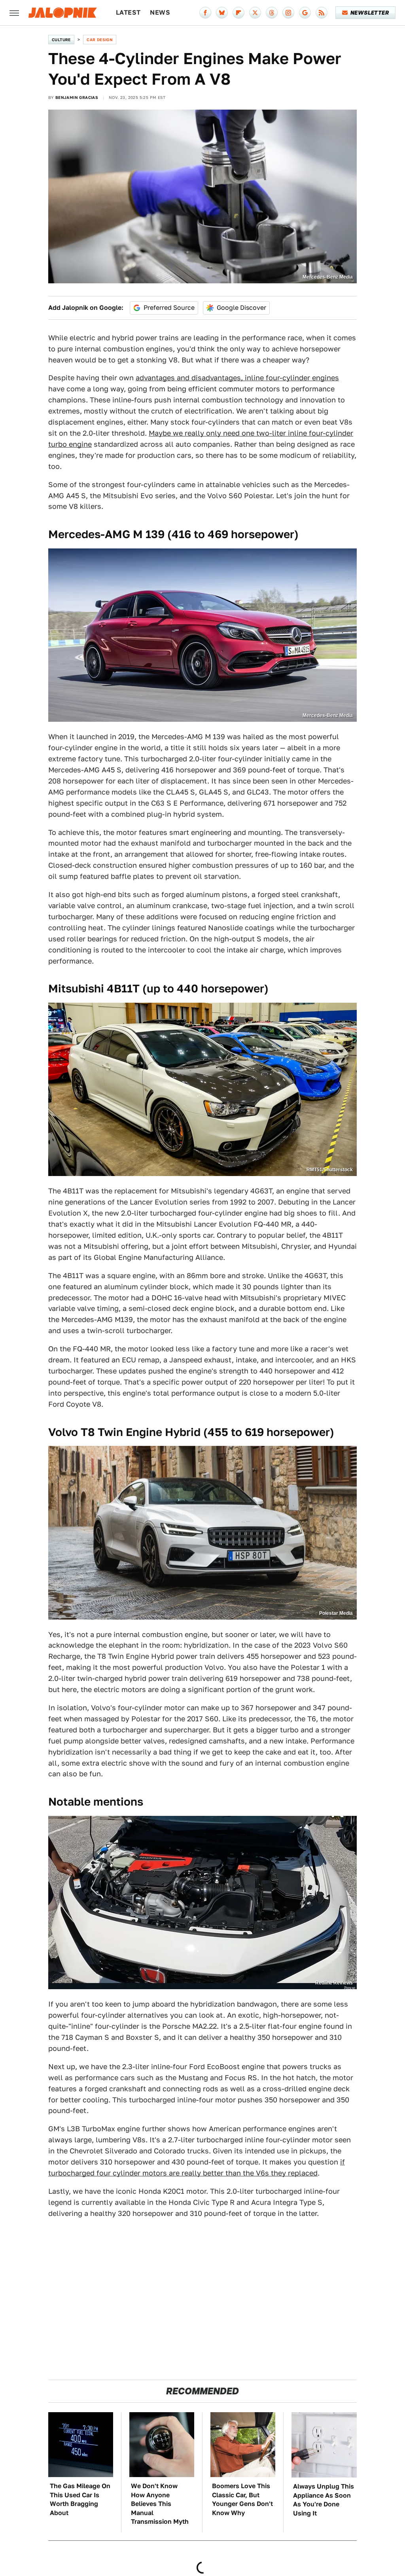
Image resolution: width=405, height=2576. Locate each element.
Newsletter (370, 13)
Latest (128, 12)
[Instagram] (288, 13)
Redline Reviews (334, 1983)
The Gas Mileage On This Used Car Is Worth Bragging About (80, 2499)
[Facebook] (205, 13)
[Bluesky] (222, 13)
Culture (61, 40)
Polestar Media (336, 1613)
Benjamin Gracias (77, 97)
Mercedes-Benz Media (328, 277)
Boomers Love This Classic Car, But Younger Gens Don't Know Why (242, 2499)
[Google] (305, 13)
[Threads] (272, 13)
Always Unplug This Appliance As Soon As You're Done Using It (324, 2500)
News (160, 12)
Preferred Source (169, 308)
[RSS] (322, 13)
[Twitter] (255, 13)
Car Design (100, 40)
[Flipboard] (238, 13)
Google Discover (241, 308)
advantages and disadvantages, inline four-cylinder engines (237, 378)
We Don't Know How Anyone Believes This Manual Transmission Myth (160, 2504)
